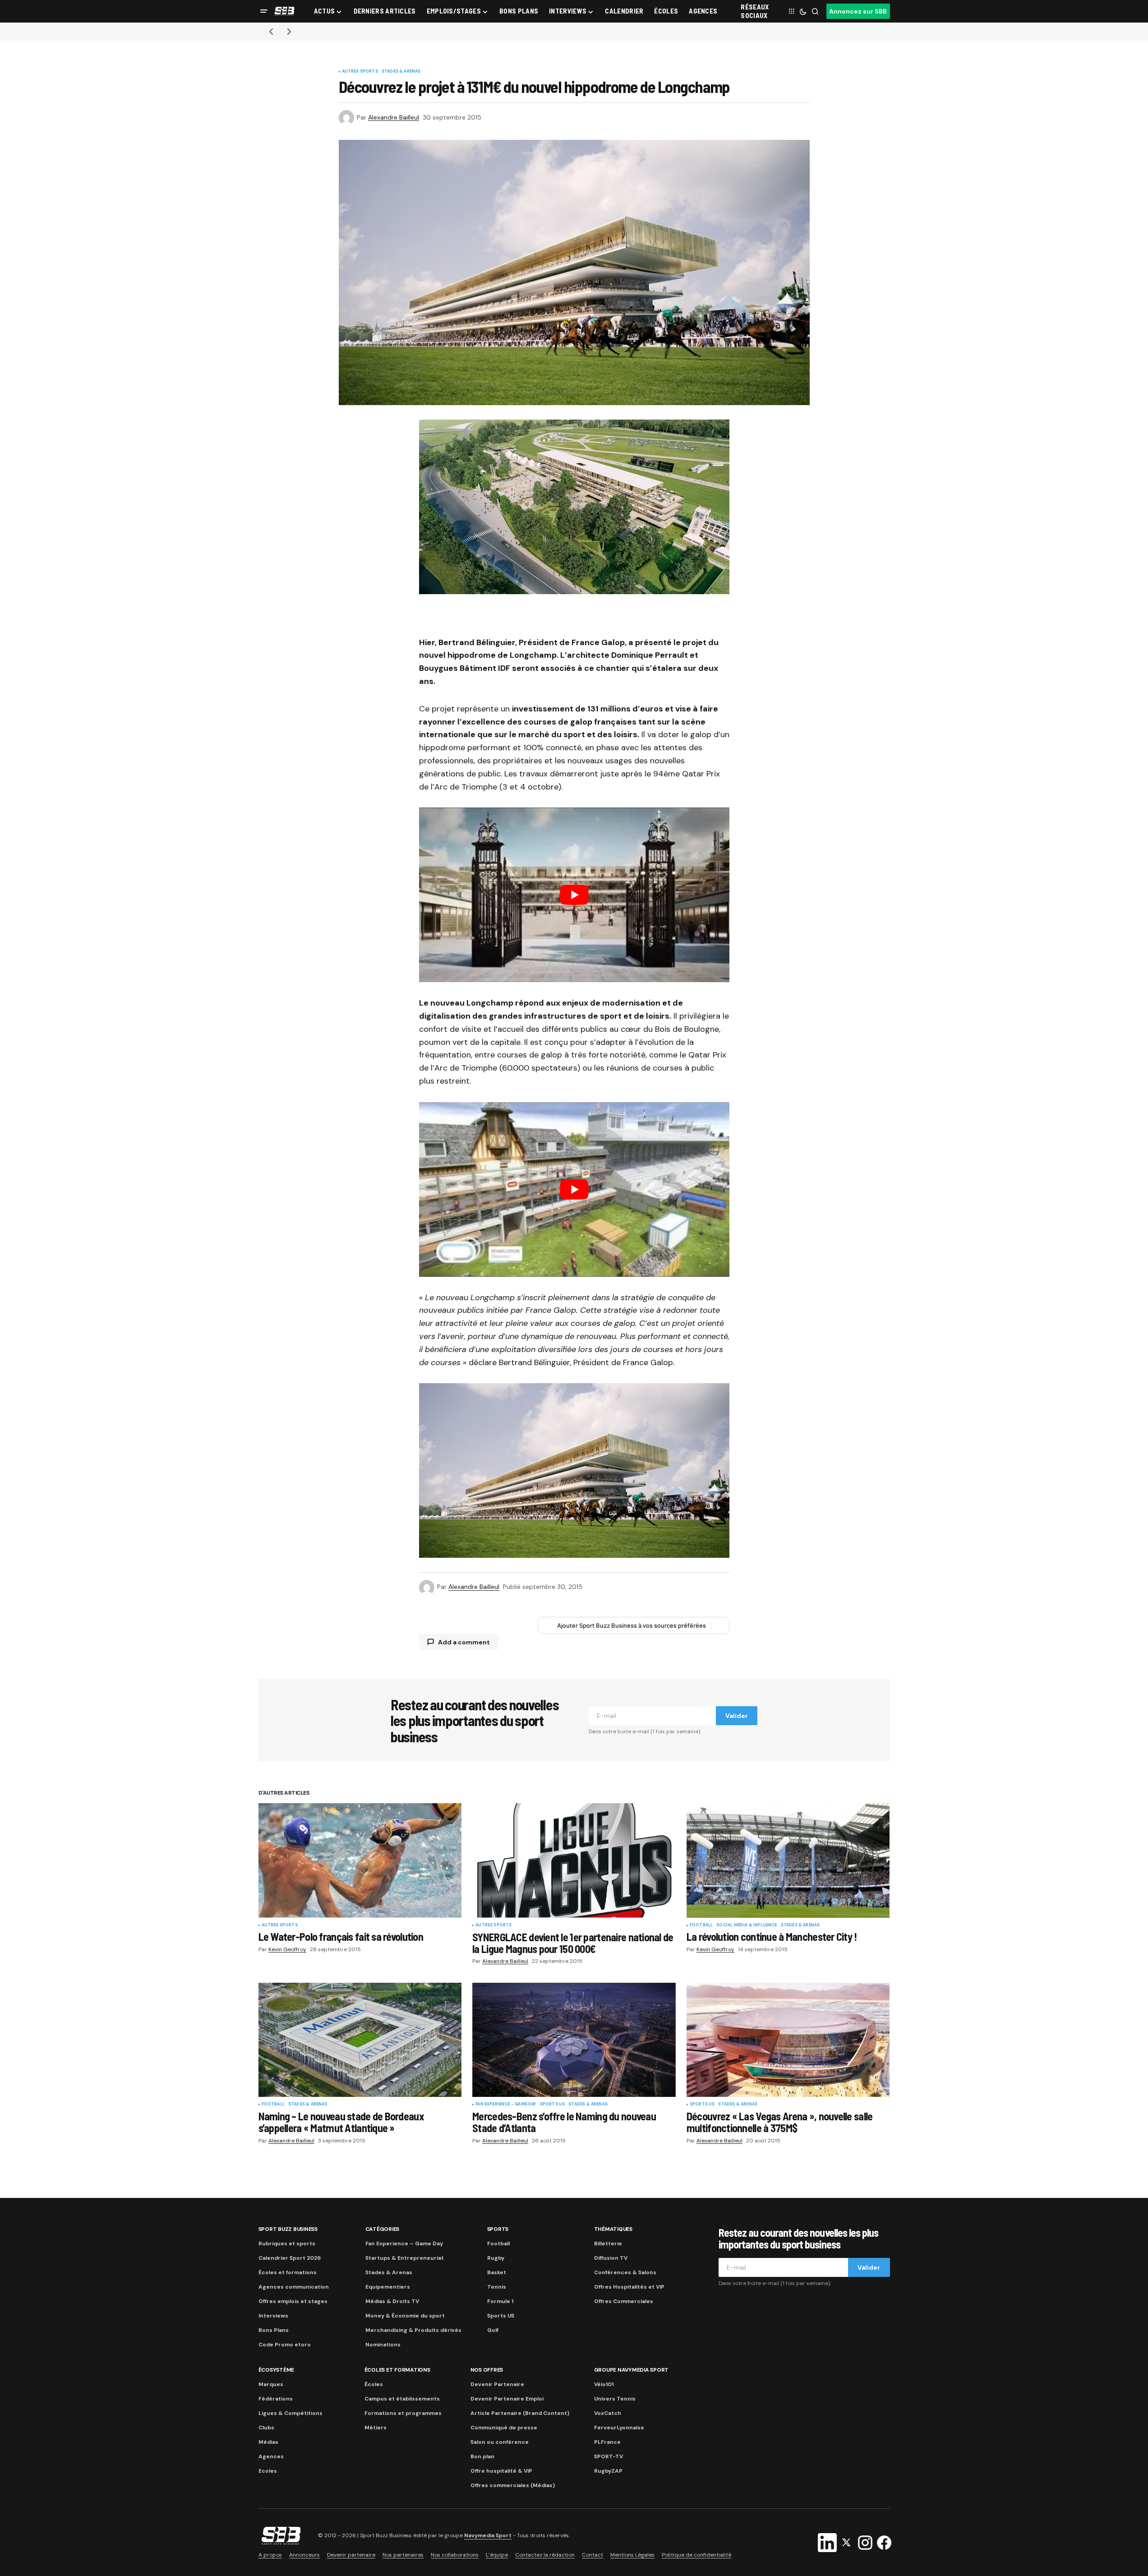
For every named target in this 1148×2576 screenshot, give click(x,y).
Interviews (273, 2316)
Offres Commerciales (624, 2301)
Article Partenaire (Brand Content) (520, 2413)
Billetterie (608, 2244)
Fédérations (276, 2399)
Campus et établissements (402, 2399)
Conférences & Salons (625, 2272)
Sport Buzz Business (288, 2229)
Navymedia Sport (488, 2536)
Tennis (497, 2287)
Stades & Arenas (401, 72)
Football (701, 1925)
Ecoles (268, 2471)
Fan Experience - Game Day (506, 2105)
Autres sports (360, 72)
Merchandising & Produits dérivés (413, 2330)
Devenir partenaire (351, 2555)
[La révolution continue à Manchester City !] (788, 1860)
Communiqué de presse (504, 2428)
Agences (271, 2456)
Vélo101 (604, 2384)
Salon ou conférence (500, 2442)
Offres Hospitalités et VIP (629, 2287)
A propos (270, 2555)
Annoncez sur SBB (858, 11)
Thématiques (613, 2229)
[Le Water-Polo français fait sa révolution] (360, 1860)
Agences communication (294, 2287)
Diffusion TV (611, 2258)
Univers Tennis (615, 2399)
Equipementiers (388, 2287)
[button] (264, 11)
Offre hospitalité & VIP (501, 2471)
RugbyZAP (608, 2471)
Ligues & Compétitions (290, 2413)
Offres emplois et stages (293, 2301)
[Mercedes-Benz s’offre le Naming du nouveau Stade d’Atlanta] (574, 2040)
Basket (497, 2272)
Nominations (383, 2345)
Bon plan (482, 2456)
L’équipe (497, 2555)
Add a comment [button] (464, 1642)
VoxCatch (608, 2413)
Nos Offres (487, 2370)
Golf (493, 2330)
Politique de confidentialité (696, 2555)
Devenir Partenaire (497, 2384)
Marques (271, 2384)
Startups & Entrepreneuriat (405, 2258)
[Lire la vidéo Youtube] (574, 895)
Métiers (376, 2428)
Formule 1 (500, 2301)
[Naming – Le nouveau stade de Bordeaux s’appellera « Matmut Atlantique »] (360, 2040)
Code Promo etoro (285, 2345)
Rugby (496, 2258)
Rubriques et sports (287, 2244)
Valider (737, 1716)
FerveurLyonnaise (619, 2428)
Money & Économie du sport (405, 2316)
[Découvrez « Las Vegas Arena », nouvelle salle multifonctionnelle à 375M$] (788, 2040)
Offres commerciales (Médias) (513, 2485)
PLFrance (607, 2442)
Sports (498, 2229)
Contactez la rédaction (545, 2555)
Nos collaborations (455, 2555)
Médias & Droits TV (392, 2301)
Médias (268, 2442)
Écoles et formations (288, 2272)
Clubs (266, 2428)
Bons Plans (274, 2330)
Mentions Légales (632, 2555)
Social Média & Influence (747, 1925)
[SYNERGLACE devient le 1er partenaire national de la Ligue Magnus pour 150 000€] (574, 1860)
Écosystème (277, 2370)
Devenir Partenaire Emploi (507, 2399)
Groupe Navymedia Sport (632, 2370)
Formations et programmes (403, 2413)
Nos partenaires (403, 2555)
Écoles (374, 2384)
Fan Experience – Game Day (404, 2244)
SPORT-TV (609, 2456)
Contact (592, 2555)
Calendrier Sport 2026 (290, 2258)
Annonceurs (304, 2555)
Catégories (383, 2229)
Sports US (553, 2105)
